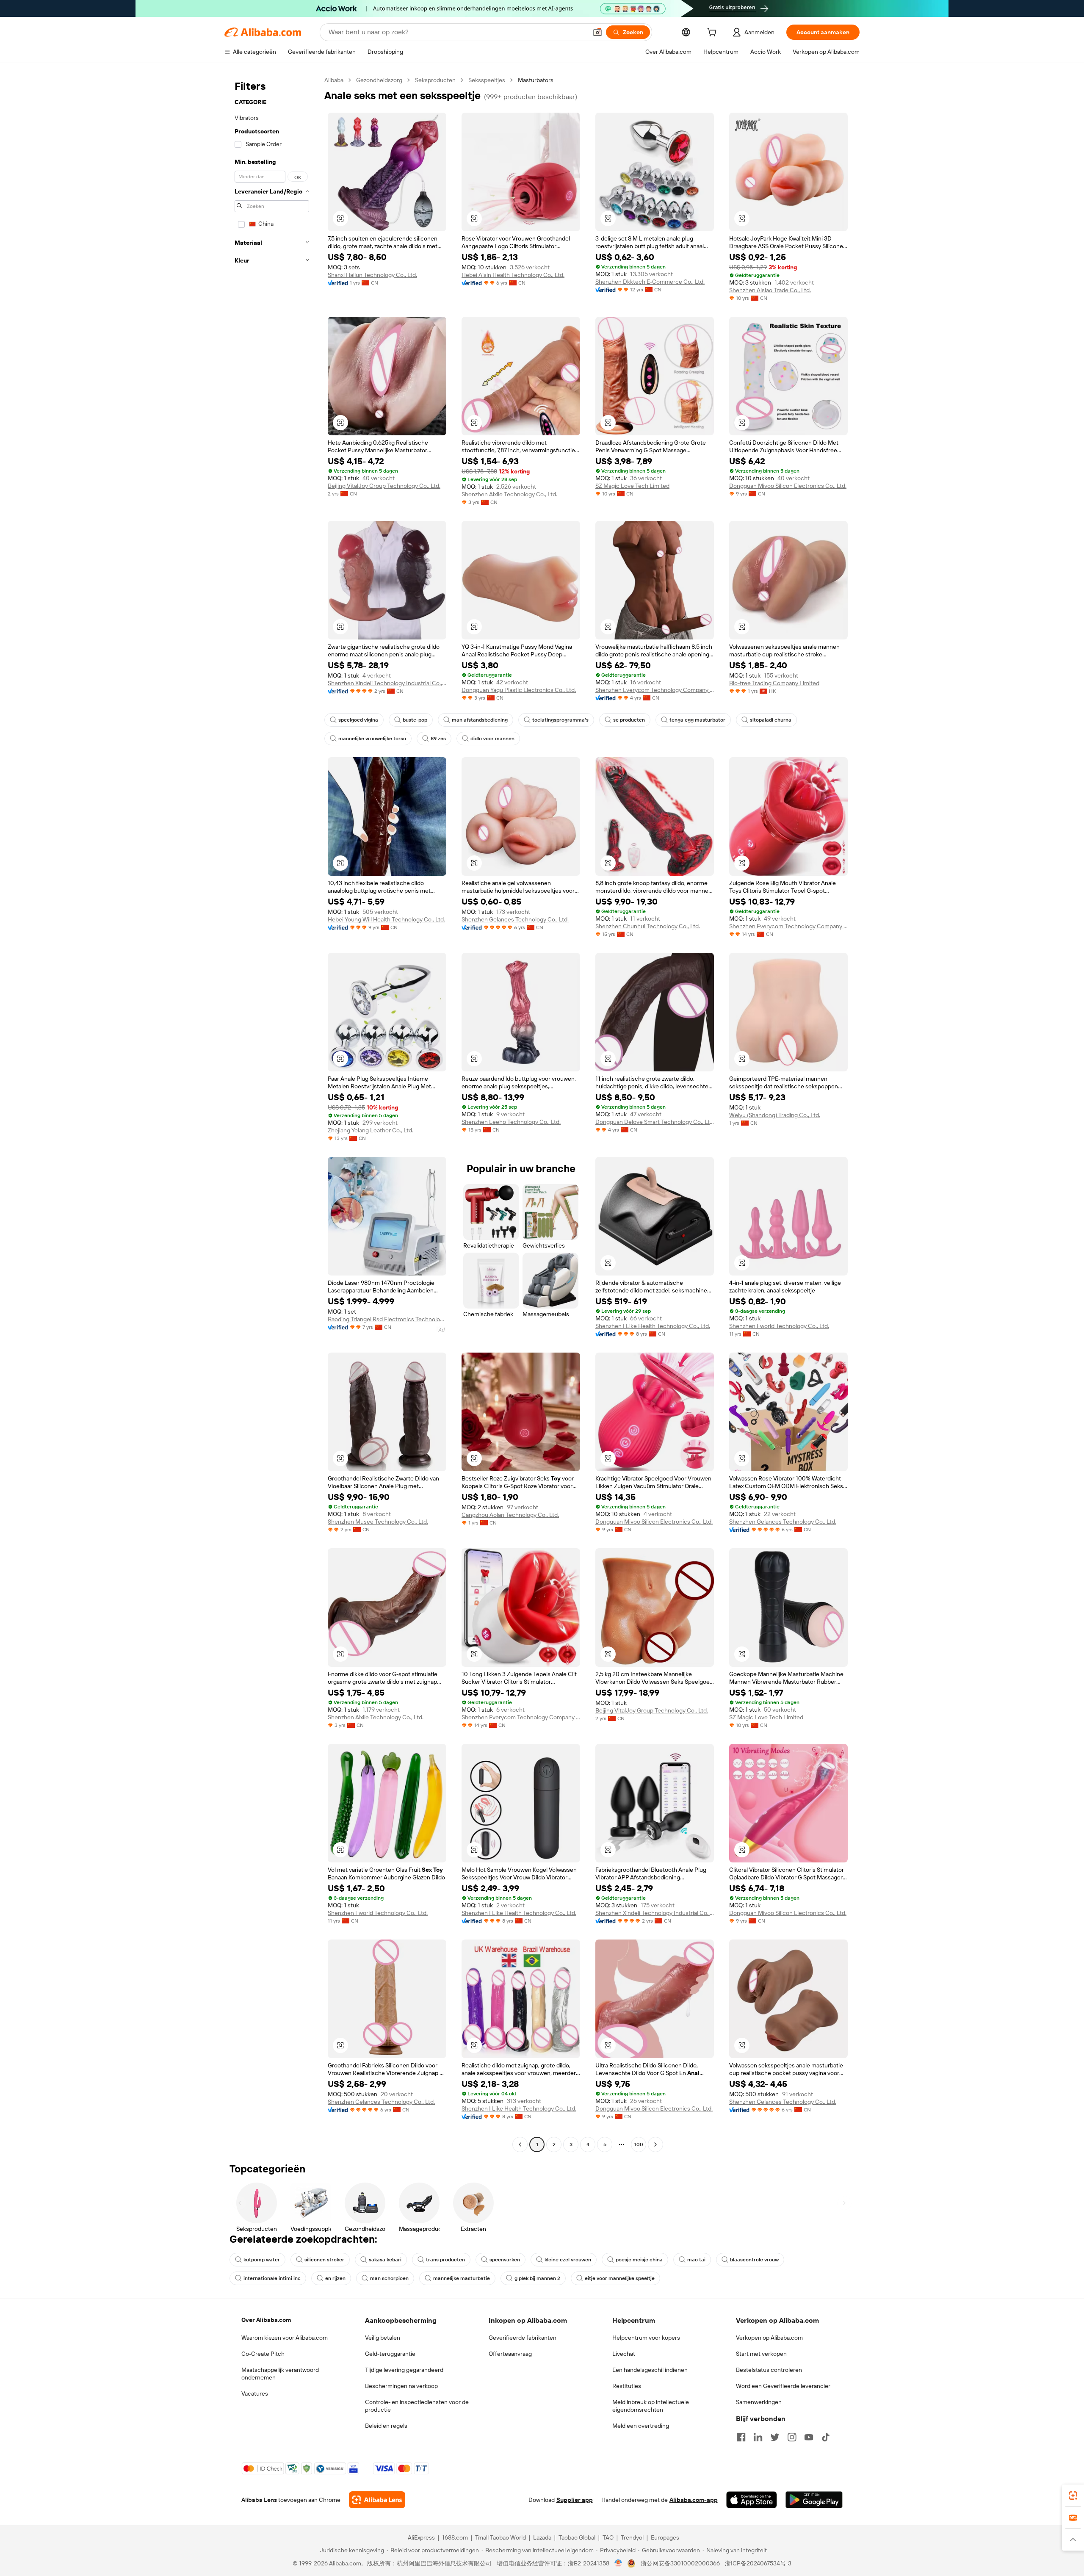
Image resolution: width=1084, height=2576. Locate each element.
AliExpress (421, 2537)
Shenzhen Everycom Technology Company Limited (655, 690)
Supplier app (575, 2500)
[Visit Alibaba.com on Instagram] (792, 2437)
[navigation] (272, 1113)
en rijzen (335, 2278)
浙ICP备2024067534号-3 (758, 2563)
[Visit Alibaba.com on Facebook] (741, 2437)
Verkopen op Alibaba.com (769, 2338)
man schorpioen (389, 2278)
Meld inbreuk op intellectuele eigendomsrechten (651, 2406)
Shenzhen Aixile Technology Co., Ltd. (509, 494)
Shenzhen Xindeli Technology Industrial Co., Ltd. (387, 683)
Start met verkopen (761, 2354)
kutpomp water (262, 2260)
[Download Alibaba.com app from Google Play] (814, 2500)
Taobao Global (577, 2537)
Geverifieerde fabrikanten (523, 2338)
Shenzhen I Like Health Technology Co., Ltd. (653, 1326)
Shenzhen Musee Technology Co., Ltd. (378, 1522)
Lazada (542, 2537)
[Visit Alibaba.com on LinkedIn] (758, 2437)
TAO (608, 2537)
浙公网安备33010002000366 (680, 2563)
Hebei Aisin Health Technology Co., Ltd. (513, 275)
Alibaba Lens (259, 2500)
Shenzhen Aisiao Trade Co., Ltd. (770, 290)
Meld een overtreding (641, 2426)
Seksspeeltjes (487, 80)
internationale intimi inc (272, 2278)
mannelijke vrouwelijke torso (372, 739)
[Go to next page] (655, 2144)
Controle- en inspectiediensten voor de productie (417, 2406)
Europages (665, 2537)
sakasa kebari (385, 2260)
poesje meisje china (639, 2260)
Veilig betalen (383, 2338)
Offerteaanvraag (510, 2354)
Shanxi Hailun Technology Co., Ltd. (372, 275)
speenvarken (505, 2260)
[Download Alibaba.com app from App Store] (752, 2500)
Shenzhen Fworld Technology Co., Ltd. (779, 1326)
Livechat (624, 2354)
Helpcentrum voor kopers (646, 2338)
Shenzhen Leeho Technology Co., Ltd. (511, 1122)
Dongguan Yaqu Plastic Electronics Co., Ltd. (519, 690)
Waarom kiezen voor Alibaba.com (285, 2338)
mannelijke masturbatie (462, 2278)
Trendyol (632, 2537)
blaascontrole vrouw (754, 2260)
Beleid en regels (386, 2426)
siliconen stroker (324, 2260)
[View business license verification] (618, 2563)
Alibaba (334, 80)
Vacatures (255, 2393)
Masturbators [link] (536, 80)
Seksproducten (435, 80)
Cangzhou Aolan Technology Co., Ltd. (510, 1515)
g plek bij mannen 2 (537, 2278)
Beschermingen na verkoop (401, 2386)
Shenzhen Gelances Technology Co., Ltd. (515, 919)
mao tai (696, 2260)
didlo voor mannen (492, 739)
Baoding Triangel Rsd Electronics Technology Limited (387, 1319)
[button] (597, 32)
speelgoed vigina (358, 720)
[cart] (713, 33)
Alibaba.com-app (694, 2500)
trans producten (445, 2260)
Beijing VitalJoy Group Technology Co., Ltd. (384, 486)
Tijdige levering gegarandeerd (404, 2370)
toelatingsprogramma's (560, 720)
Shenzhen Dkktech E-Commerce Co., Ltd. (650, 282)
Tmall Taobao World (501, 2537)
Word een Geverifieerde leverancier (783, 2386)
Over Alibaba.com (266, 2320)
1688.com (455, 2537)
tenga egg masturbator (697, 720)
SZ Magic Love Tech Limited (632, 486)
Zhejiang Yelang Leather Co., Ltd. (371, 1130)
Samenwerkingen (759, 2402)
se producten (629, 720)
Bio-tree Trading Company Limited (774, 683)
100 (639, 2144)
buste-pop (415, 720)
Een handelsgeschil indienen (650, 2370)
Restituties (627, 2386)
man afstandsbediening (480, 720)
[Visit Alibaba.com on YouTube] (809, 2437)
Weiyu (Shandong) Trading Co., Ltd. (775, 1115)
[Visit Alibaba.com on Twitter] (775, 2437)
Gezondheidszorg (379, 80)
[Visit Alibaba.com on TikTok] (826, 2437)
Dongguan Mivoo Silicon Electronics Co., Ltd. (788, 486)
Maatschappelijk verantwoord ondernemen (280, 2374)
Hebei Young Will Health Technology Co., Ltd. (386, 919)
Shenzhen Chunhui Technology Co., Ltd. (648, 926)
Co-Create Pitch (263, 2354)
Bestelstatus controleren (769, 2370)
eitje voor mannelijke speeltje (620, 2278)
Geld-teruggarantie (390, 2354)
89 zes (438, 739)
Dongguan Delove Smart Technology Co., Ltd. (655, 1122)
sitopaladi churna (771, 720)
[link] (1073, 2496)
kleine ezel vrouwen (568, 2260)
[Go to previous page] (520, 2144)
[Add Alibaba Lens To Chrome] (377, 2500)
